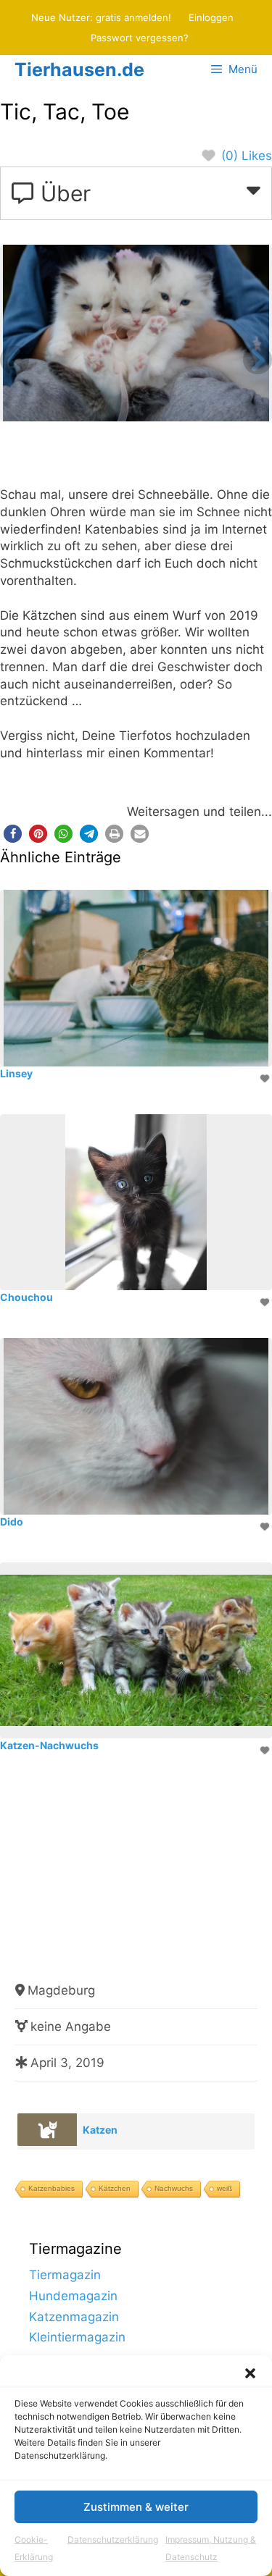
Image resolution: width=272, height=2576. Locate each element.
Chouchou (26, 1297)
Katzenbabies (51, 2188)
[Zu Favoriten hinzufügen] (266, 1078)
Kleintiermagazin (77, 2337)
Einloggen (211, 17)
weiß (224, 2188)
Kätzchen (115, 2188)
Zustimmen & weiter (136, 2507)
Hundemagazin (73, 2296)
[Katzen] (47, 2130)
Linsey (16, 1073)
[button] (250, 2373)
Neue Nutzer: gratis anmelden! (101, 17)
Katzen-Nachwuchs (49, 1745)
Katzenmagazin (74, 2317)
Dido (12, 1521)
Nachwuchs (174, 2188)
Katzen (100, 2130)
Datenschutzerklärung (113, 2539)
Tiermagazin (65, 2275)
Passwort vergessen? (140, 38)
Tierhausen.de (79, 70)
